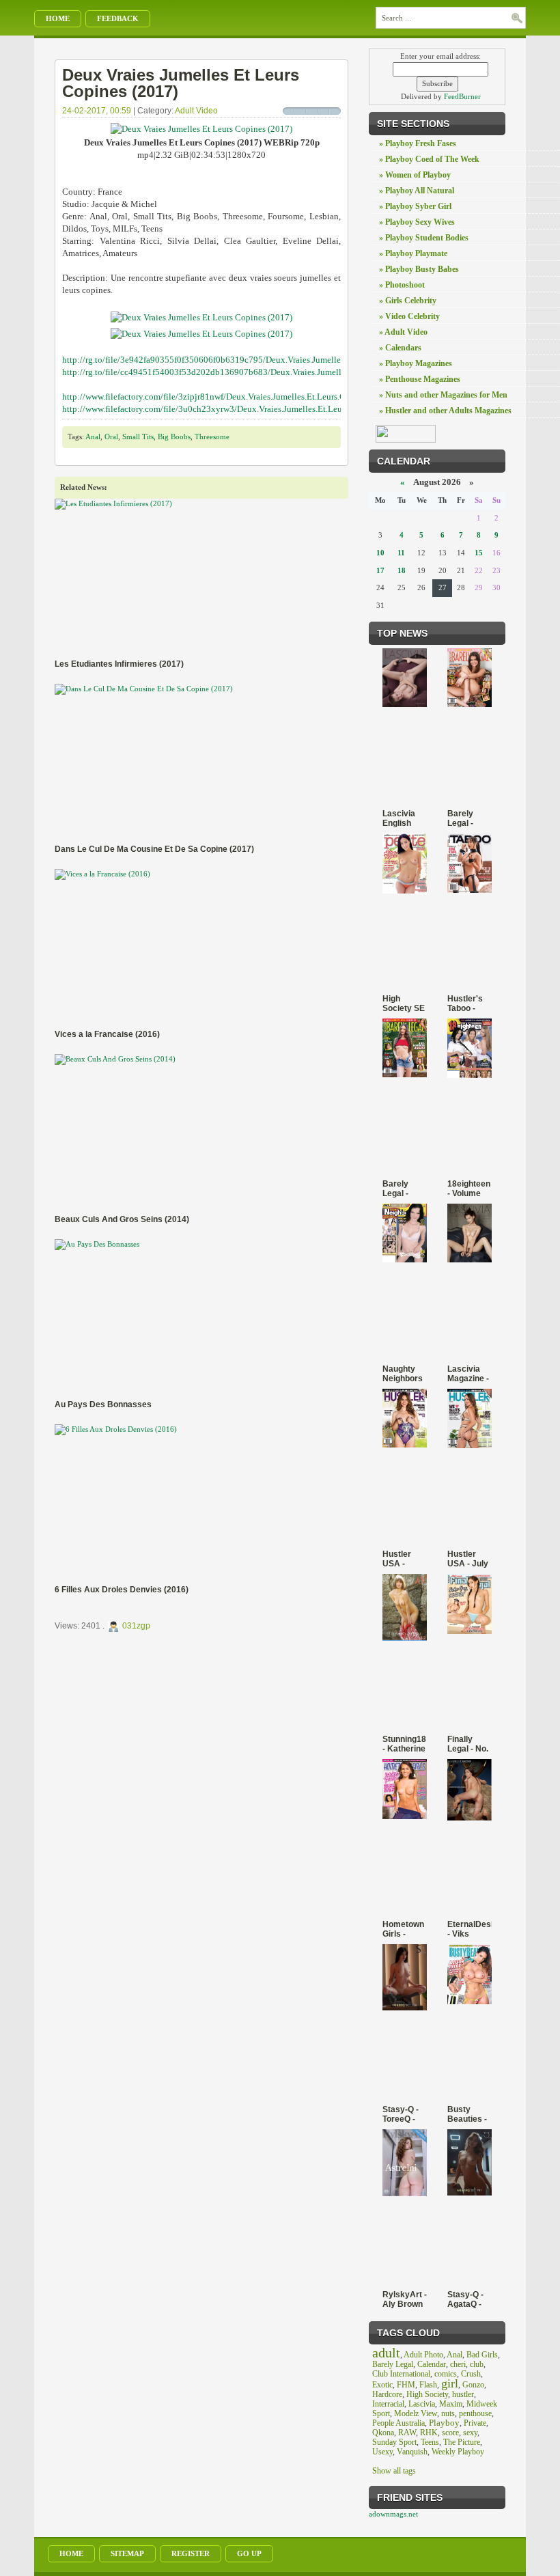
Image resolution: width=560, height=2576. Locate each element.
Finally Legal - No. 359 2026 (468, 1744)
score (450, 2433)
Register (191, 2553)
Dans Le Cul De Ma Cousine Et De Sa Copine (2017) (154, 849)
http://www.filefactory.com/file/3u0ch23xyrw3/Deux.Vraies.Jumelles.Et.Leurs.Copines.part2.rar (238, 409)
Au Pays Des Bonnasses (103, 1404)
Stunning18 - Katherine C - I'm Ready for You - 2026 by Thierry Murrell (404, 1744)
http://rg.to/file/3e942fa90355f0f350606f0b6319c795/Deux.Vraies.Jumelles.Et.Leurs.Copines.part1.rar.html (262, 360)
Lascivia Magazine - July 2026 (468, 1374)
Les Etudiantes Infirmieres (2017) (119, 664)
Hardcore (387, 2394)
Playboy (444, 2423)
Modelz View (416, 2413)
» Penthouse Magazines (420, 379)
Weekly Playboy (458, 2452)
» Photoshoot (402, 285)
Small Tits (138, 437)
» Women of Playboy (415, 175)
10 (380, 553)
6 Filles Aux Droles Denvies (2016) (122, 1590)
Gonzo (473, 2385)
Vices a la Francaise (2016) (107, 1034)
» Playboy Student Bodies (424, 238)
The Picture (462, 2442)
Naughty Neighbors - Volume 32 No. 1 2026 (403, 1374)
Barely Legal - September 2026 (404, 1189)
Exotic (382, 2385)
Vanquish (412, 2452)
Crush (471, 2374)
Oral (111, 437)
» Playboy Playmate (413, 253)
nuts (448, 2413)
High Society (427, 2394)
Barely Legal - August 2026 (461, 818)
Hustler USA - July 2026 (468, 1559)
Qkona (383, 2433)
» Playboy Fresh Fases (418, 143)
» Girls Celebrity (408, 301)
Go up (249, 2553)
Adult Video (196, 111)
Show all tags (394, 2471)
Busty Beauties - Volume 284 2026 (467, 2114)
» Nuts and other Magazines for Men (443, 395)
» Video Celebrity (409, 316)
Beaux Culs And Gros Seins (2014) (122, 1219)
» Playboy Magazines (416, 363)
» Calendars (400, 348)
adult (386, 2353)
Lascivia (422, 2404)
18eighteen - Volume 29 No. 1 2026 (469, 1189)
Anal (93, 437)
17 (380, 570)
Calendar (432, 2364)
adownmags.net (393, 2514)
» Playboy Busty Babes (419, 269)
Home (58, 18)
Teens (430, 2442)
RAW (407, 2433)
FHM (406, 2385)
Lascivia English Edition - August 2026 (399, 818)
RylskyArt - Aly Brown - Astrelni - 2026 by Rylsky (405, 2299)
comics (446, 2374)
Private (475, 2423)
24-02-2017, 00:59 (97, 111)
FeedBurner (462, 96)
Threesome (212, 437)
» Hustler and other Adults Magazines (445, 411)
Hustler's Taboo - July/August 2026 (470, 1003)
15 (479, 553)
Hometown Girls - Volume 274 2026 (403, 1929)
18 (402, 570)
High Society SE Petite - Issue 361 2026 (404, 1003)
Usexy (382, 2452)
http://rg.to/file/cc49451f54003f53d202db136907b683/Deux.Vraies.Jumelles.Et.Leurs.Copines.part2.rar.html (264, 372)
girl (450, 2383)
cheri (458, 2364)
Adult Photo (423, 2355)
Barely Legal (393, 2364)
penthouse (475, 2413)
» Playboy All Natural (417, 191)
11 (401, 553)
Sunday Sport (394, 2442)
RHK (429, 2433)
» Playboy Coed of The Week (429, 159)
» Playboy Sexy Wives (417, 222)
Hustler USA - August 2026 (397, 1559)
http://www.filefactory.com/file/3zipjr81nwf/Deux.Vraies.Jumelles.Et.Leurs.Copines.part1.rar (233, 397)
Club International (401, 2374)
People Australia (398, 2423)
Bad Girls (482, 2355)
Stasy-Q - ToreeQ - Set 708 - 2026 (401, 2114)
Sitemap (127, 2553)
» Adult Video (403, 332)
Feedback (118, 18)
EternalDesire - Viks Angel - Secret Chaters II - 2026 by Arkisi (470, 1929)
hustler (463, 2394)
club (477, 2364)
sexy (470, 2433)
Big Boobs (174, 437)
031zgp (136, 1626)
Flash (428, 2385)
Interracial (388, 2404)
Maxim (451, 2404)
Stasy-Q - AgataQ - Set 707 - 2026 (465, 2299)
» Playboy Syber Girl (415, 206)
